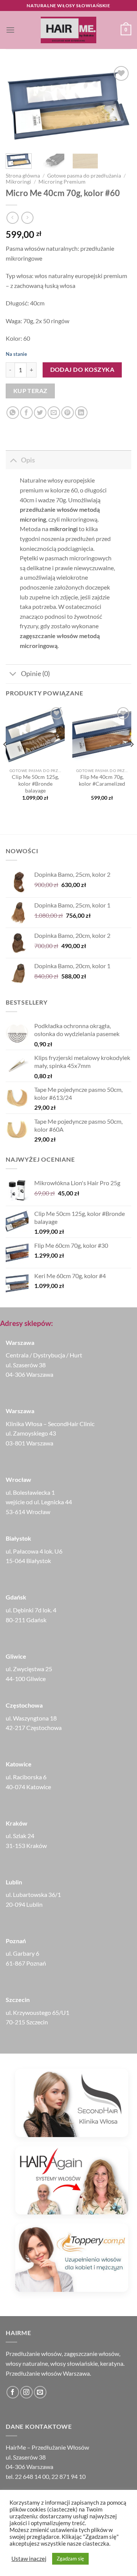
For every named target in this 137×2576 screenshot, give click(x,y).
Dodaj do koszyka (82, 370)
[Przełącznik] (13, 460)
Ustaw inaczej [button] (29, 2559)
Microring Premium (62, 182)
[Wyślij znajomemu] (54, 413)
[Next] (119, 106)
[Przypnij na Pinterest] (68, 413)
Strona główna (23, 176)
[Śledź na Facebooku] (13, 2392)
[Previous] (18, 106)
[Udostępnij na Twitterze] (40, 413)
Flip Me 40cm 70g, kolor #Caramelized (102, 780)
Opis (28, 460)
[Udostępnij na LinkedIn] (81, 413)
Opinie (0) (35, 674)
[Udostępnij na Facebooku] (26, 413)
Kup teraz (30, 391)
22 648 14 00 (32, 2476)
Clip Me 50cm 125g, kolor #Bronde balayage (35, 784)
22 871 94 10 (68, 2476)
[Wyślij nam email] (40, 2392)
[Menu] (10, 30)
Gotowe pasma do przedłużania (84, 176)
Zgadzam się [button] (70, 2559)
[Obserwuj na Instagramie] (26, 2392)
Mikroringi (18, 182)
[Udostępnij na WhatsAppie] (13, 413)
